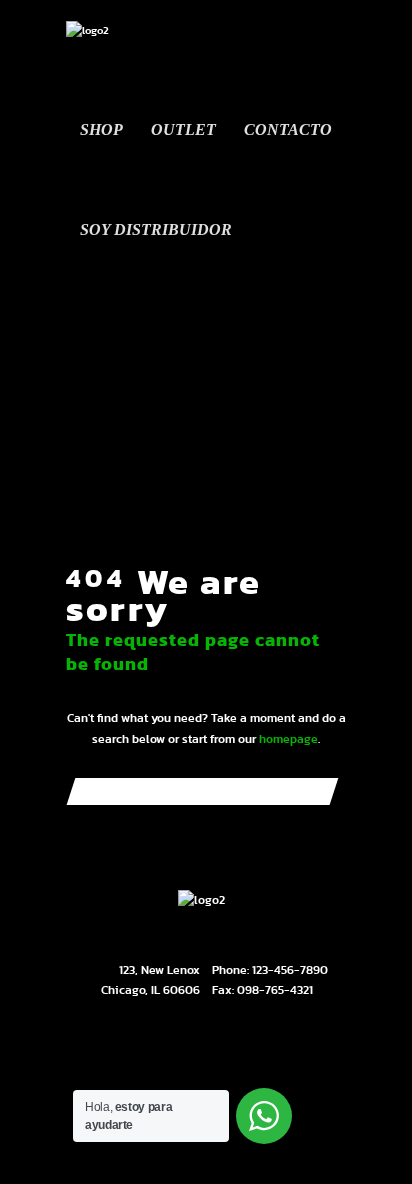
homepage (288, 739)
